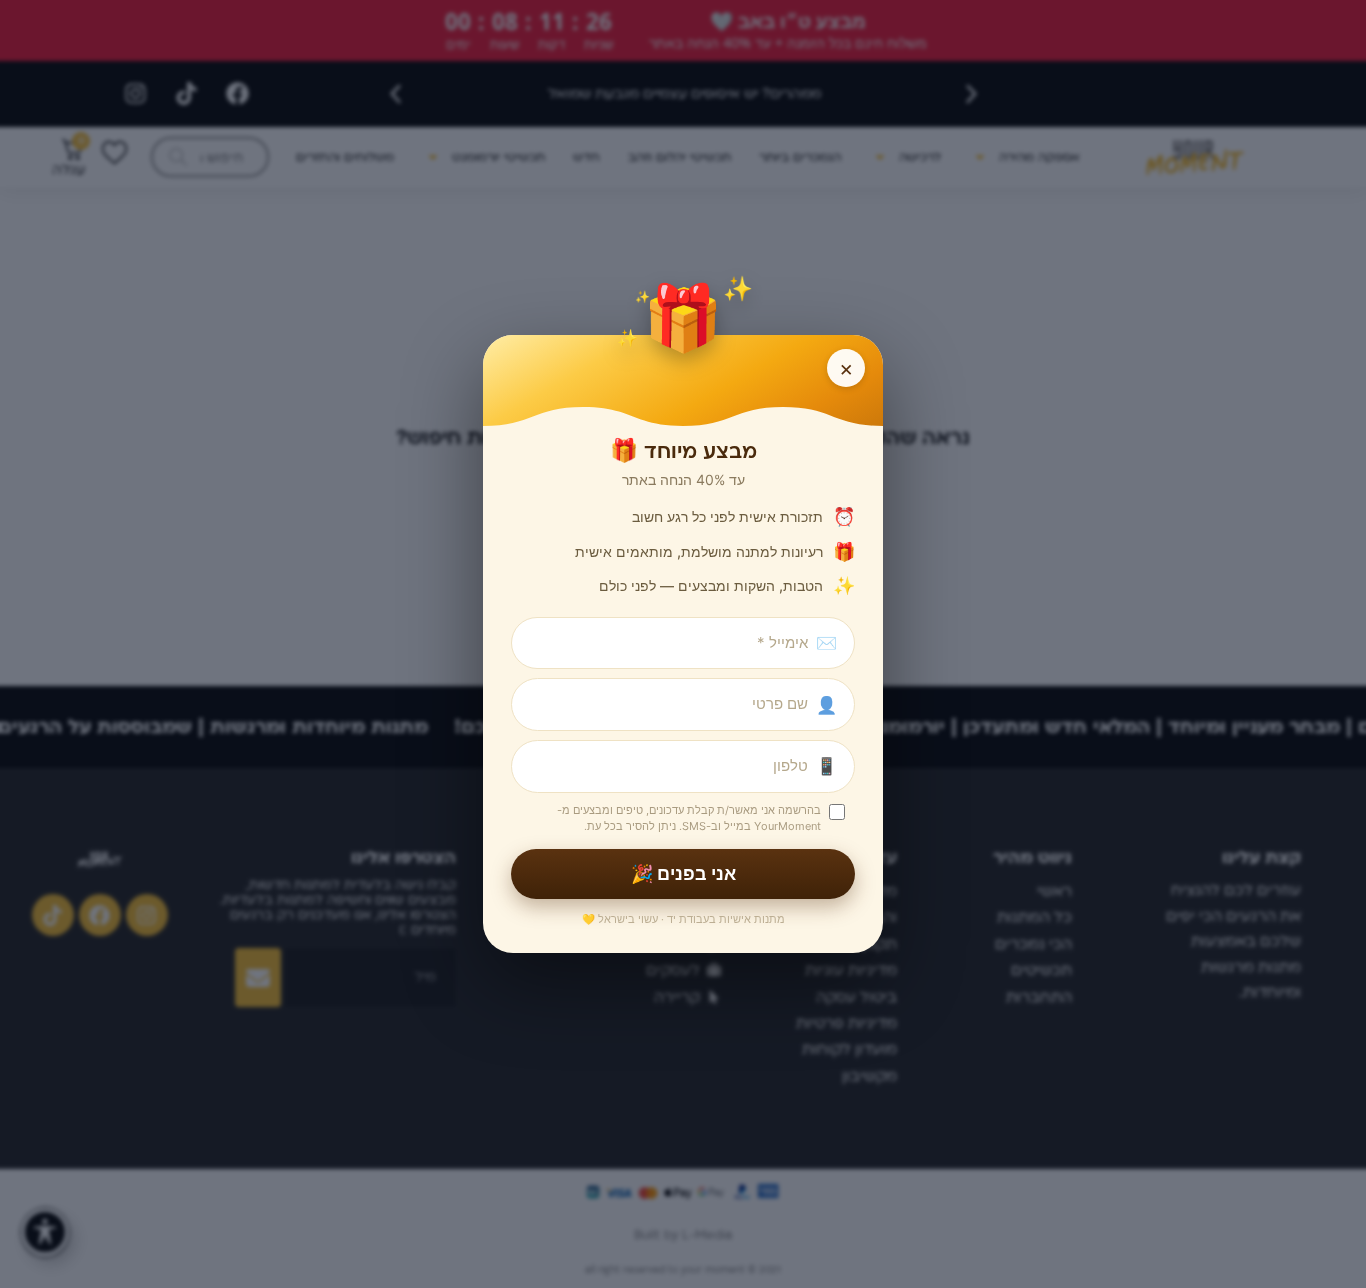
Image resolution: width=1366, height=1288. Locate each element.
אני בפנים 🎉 (683, 873)
